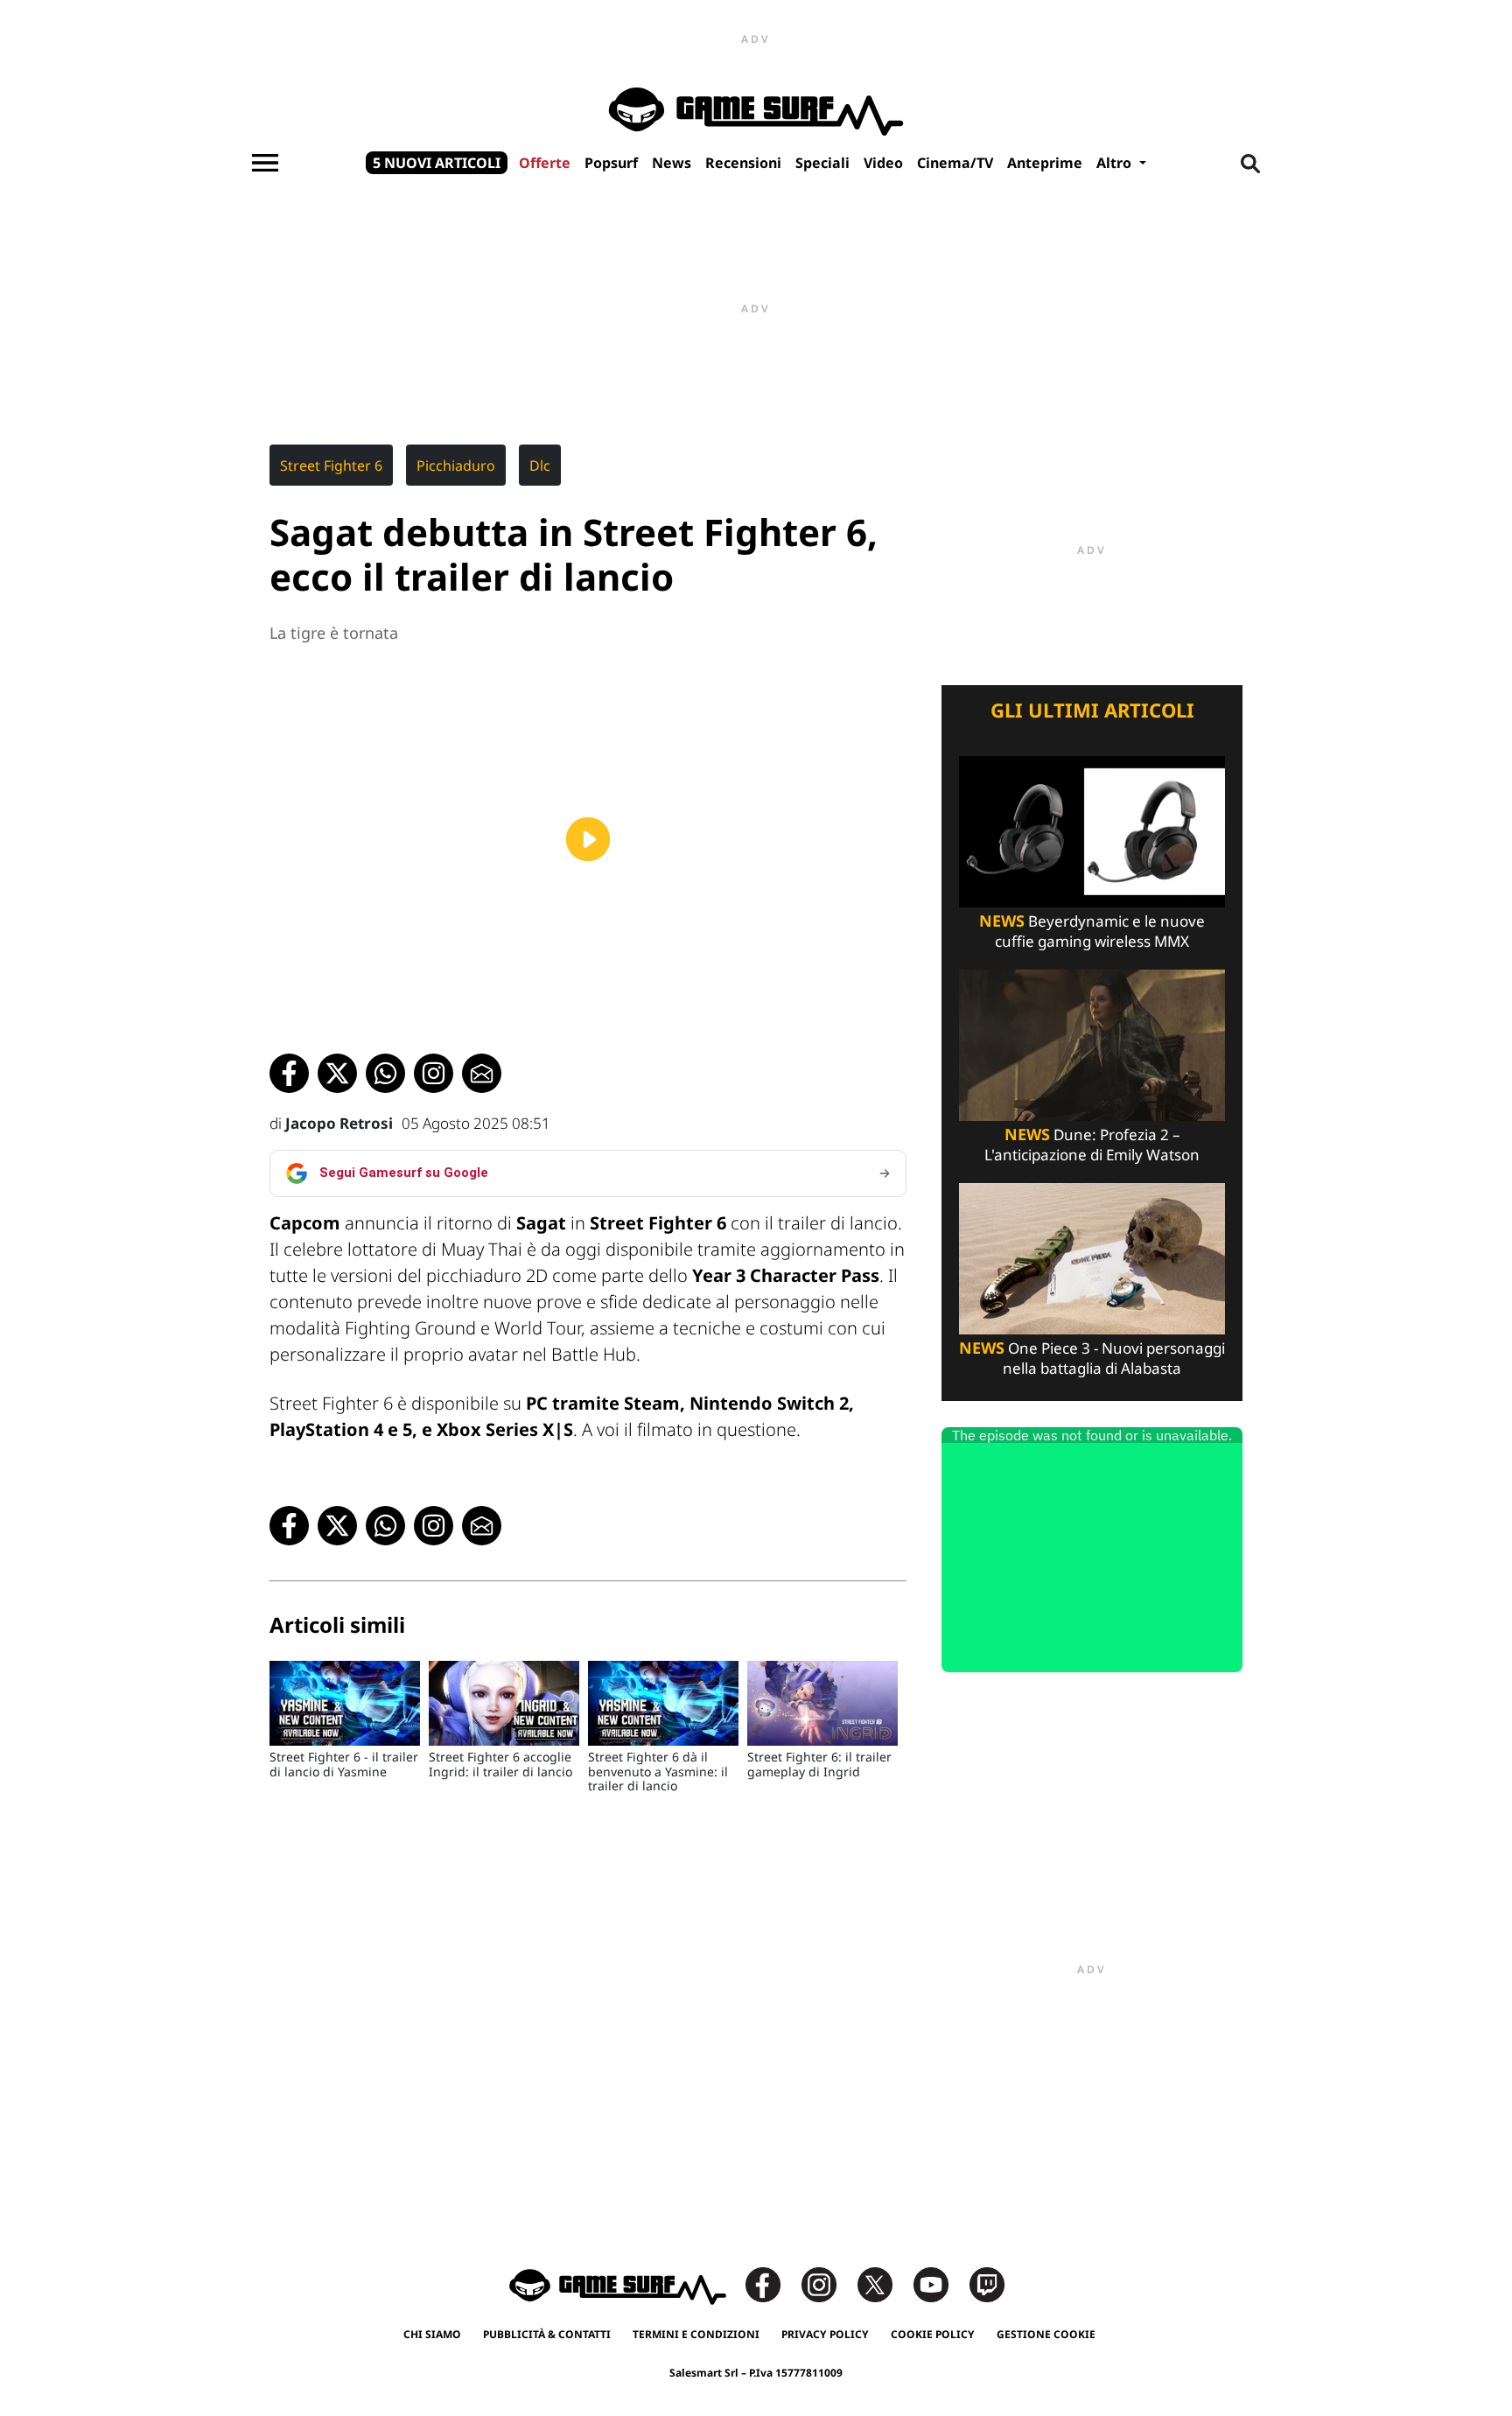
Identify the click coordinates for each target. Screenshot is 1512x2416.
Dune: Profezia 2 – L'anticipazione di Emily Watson (1092, 1145)
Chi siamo (432, 2334)
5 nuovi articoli (437, 163)
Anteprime (1045, 163)
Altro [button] (1116, 163)
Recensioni (743, 163)
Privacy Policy (825, 2334)
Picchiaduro (456, 466)
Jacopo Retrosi (339, 1123)
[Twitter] (884, 2283)
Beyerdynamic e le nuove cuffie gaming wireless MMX (1092, 931)
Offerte (545, 163)
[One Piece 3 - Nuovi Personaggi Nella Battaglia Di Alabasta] (1092, 1257)
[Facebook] (772, 2283)
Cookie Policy (933, 2334)
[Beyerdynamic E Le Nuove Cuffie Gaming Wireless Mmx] (1092, 830)
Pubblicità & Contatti (547, 2334)
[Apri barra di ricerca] (1250, 163)
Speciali (822, 163)
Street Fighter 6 (331, 466)
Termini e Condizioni (696, 2334)
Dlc (540, 466)
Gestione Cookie (1046, 2334)
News (672, 163)
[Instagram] (828, 2283)
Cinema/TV (955, 163)
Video (883, 163)
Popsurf (611, 163)
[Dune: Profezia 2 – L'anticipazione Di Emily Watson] (1092, 1043)
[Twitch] (987, 2283)
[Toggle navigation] (265, 163)
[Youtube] (940, 2283)
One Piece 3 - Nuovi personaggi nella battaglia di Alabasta (1092, 1358)
